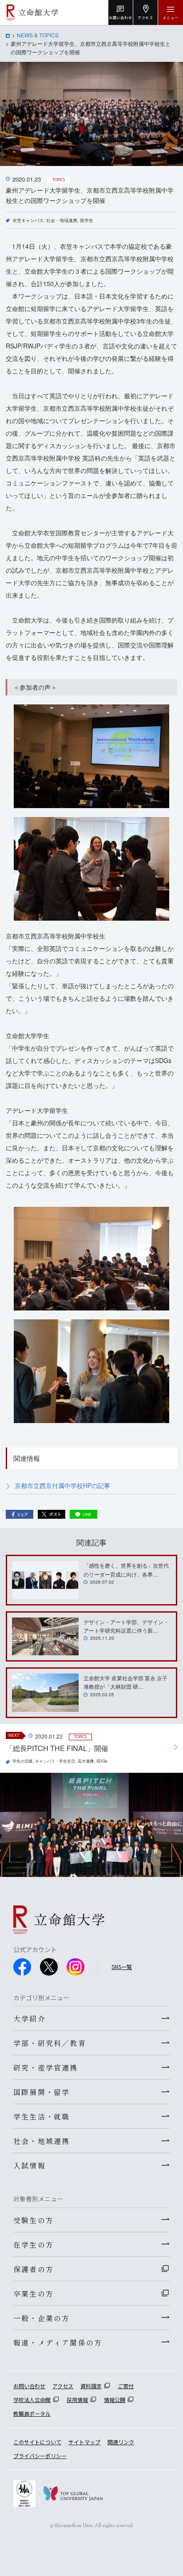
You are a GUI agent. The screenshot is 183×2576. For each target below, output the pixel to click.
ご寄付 (126, 2386)
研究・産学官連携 (46, 2067)
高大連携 (86, 1761)
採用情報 (77, 2400)
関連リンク (121, 2442)
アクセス (63, 2386)
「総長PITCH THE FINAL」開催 (57, 1748)
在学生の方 (34, 2244)
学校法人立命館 (32, 2400)
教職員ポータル (32, 2413)
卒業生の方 (34, 2293)
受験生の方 (34, 2220)
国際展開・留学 (42, 2092)
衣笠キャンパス (28, 220)
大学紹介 (30, 2018)
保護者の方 (34, 2269)
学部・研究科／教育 (50, 2043)
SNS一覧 (122, 1967)
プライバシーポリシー (40, 2456)
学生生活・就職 (42, 2116)
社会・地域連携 (62, 220)
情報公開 (115, 2400)
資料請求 (91, 2386)
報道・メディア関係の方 (58, 2342)
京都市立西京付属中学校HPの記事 (62, 1485)
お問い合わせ (29, 2386)
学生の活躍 (22, 1761)
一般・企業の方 (42, 2318)
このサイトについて (37, 2442)
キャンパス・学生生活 (55, 1761)
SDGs (102, 1761)
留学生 (87, 220)
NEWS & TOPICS (38, 35)
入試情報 (30, 2165)
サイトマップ (84, 2442)
